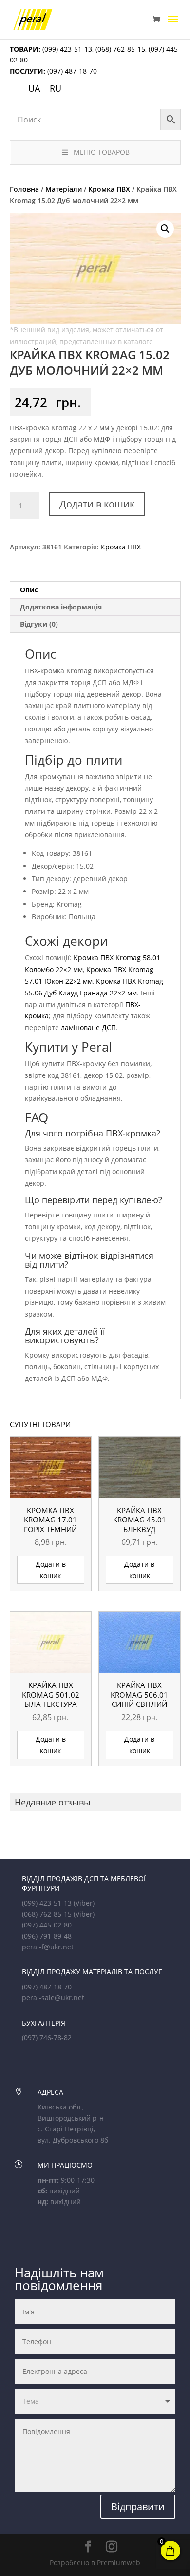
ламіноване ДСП (88, 1027)
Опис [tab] (29, 590)
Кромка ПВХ (109, 189)
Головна (24, 189)
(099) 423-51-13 (66, 49)
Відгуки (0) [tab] (39, 624)
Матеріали (64, 189)
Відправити (138, 2506)
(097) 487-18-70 (71, 71)
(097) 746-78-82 (47, 2038)
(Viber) (84, 1903)
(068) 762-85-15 (120, 49)
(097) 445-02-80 (47, 1925)
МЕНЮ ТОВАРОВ (102, 152)
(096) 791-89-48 (47, 1936)
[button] (165, 229)
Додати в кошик (97, 504)
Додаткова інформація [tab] (61, 607)
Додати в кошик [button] (51, 1570)
